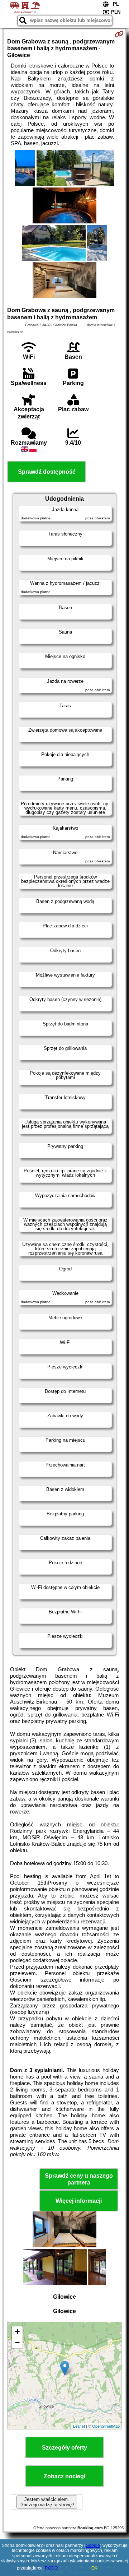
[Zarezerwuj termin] (119, 34)
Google (93, 2545)
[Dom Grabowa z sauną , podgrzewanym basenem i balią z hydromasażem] (25, 169)
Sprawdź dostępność (47, 472)
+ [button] (17, 2332)
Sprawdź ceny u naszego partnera (79, 2179)
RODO (51, 2568)
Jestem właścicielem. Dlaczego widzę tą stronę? (47, 2502)
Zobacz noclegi (64, 2476)
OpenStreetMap (106, 2426)
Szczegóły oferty (64, 2448)
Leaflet (79, 2426)
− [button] (17, 2342)
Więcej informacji (79, 2201)
